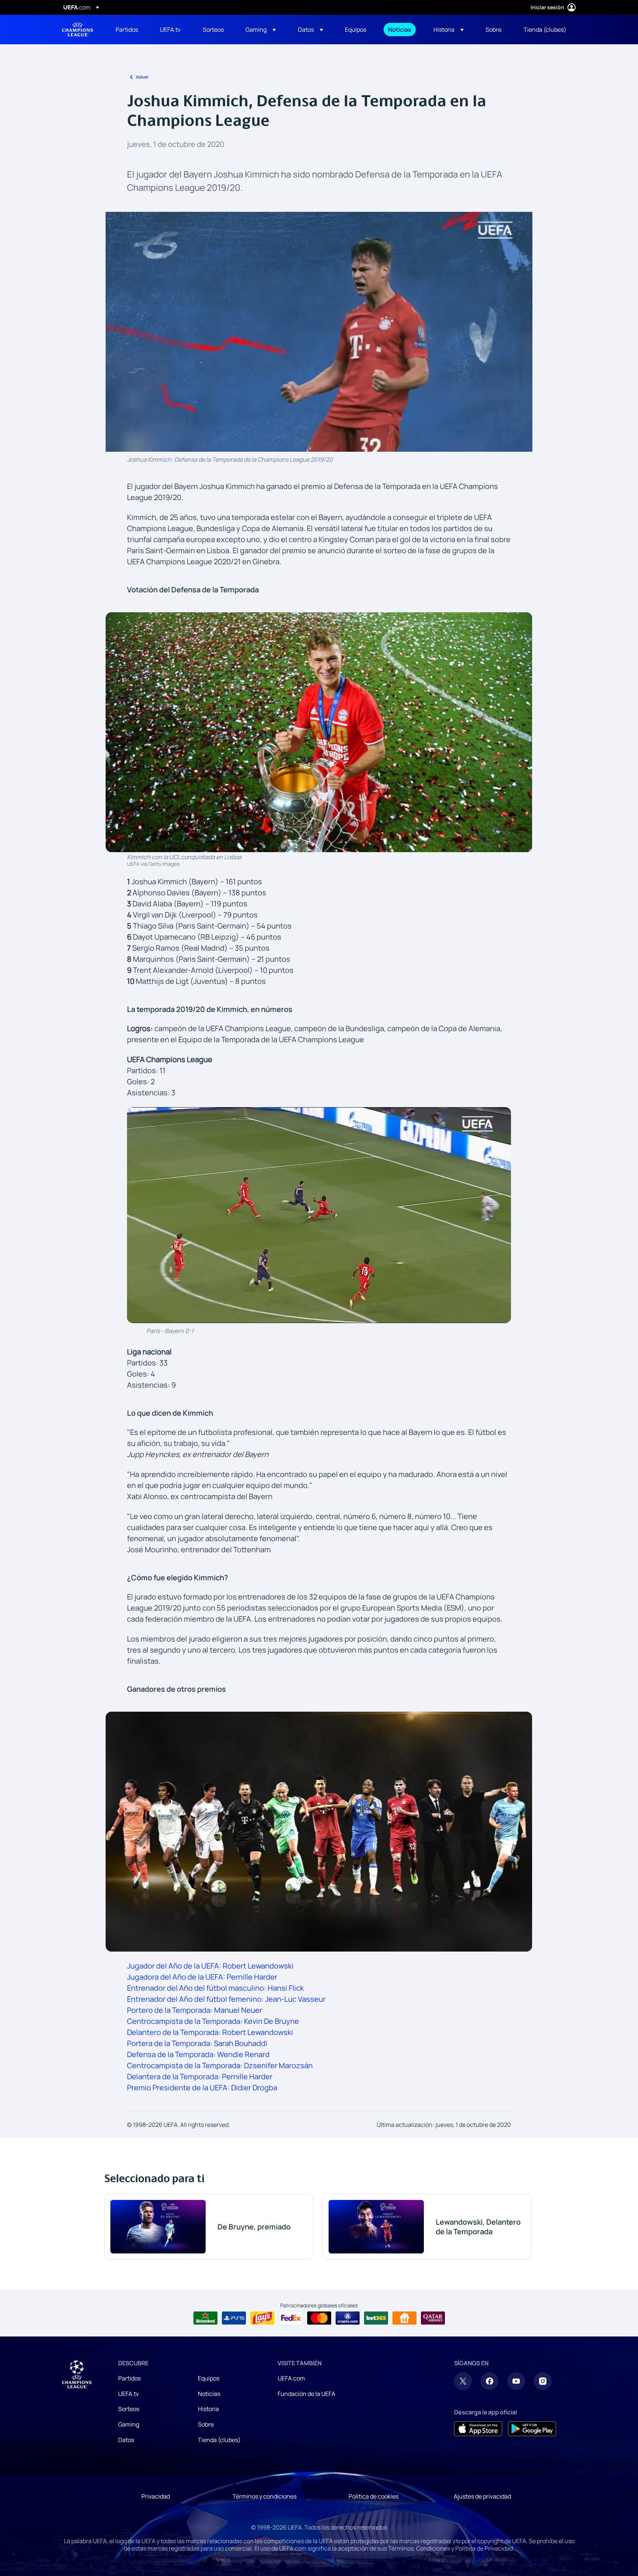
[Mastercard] (319, 2318)
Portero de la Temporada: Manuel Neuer (195, 2010)
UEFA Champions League (78, 30)
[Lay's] (262, 2318)
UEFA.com (291, 2378)
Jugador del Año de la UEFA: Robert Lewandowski (210, 1966)
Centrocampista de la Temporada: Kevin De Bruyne (213, 2021)
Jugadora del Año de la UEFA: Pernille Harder (202, 1977)
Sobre (206, 2424)
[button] (261, 30)
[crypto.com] (348, 2318)
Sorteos (129, 2409)
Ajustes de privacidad (482, 2496)
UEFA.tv (128, 2394)
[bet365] (376, 2318)
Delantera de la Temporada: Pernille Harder (200, 2076)
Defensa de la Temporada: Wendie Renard (198, 2054)
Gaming (129, 2424)
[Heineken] (205, 2318)
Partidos (129, 2378)
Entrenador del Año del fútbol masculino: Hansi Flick (215, 1988)
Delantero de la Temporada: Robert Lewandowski (210, 2032)
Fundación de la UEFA (306, 2394)
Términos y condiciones (265, 2496)
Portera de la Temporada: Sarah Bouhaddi (197, 2043)
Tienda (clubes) (219, 2440)
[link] (127, 30)
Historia (208, 2409)
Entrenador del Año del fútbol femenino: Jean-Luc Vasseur (226, 1999)
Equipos (209, 2378)
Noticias (209, 2394)
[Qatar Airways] (433, 2318)
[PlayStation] (234, 2318)
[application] (319, 332)
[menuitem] (128, 30)
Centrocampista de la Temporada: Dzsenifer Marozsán (220, 2065)
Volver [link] (142, 77)
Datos (126, 2440)
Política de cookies (373, 2496)
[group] (151, 444)
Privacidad (156, 2496)
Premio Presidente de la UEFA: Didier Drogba (202, 2088)
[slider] (319, 433)
